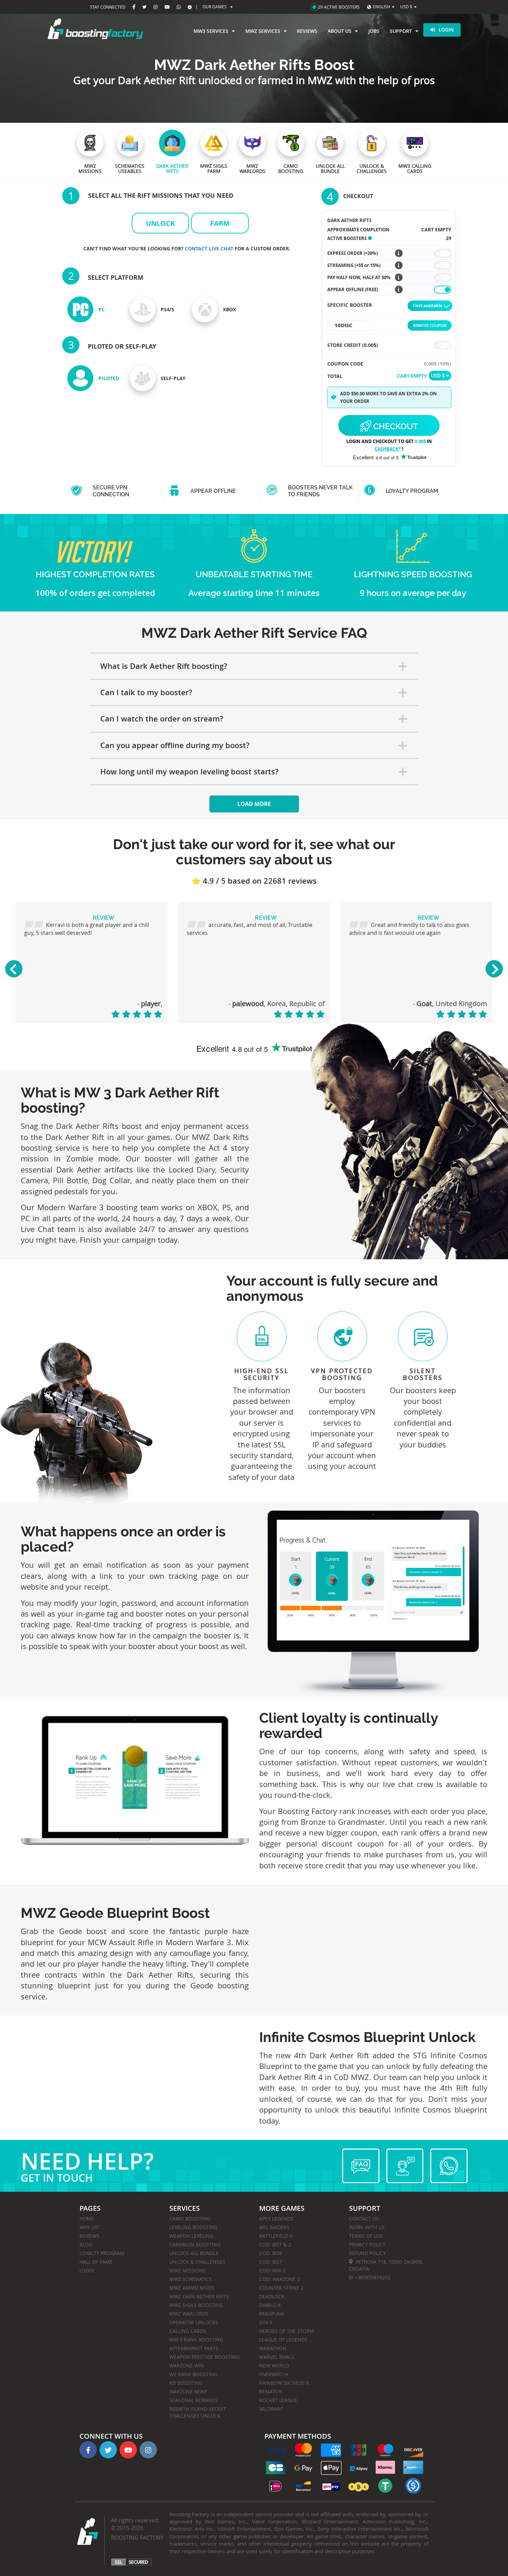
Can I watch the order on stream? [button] (162, 719)
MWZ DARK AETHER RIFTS (199, 2296)
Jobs (374, 31)
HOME (87, 2219)
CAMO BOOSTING (190, 2219)
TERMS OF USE (366, 2236)
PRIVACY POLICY (367, 2244)
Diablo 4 (270, 2305)
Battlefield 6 (276, 2236)
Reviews (307, 31)
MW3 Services (211, 31)
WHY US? (90, 2227)
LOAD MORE (254, 804)
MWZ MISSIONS (187, 2270)
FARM (220, 223)
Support (401, 31)
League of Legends (283, 2340)
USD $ (406, 7)
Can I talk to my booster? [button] (146, 692)
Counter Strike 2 (281, 2288)
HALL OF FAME (96, 2262)
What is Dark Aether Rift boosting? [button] (164, 666)
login (446, 30)
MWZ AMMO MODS (192, 2288)
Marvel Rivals (277, 2357)
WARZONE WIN (187, 2366)
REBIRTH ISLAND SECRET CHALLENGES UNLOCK (198, 2412)
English (382, 7)
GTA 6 (266, 2322)
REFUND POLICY (367, 2253)
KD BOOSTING (186, 2383)
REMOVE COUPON (430, 325)
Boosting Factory (137, 2538)
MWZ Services (263, 31)
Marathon (273, 2348)
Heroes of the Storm (287, 2331)
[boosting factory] (95, 29)
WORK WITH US (367, 2227)
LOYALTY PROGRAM (102, 2253)
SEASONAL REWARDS (194, 2400)
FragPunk (272, 2314)
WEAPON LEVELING (191, 2236)
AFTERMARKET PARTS (194, 2348)
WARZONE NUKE (188, 2391)
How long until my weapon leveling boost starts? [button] (189, 772)
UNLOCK (160, 223)
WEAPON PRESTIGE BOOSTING (204, 2357)
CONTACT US (364, 2219)
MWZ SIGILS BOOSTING (196, 2305)
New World (274, 2366)
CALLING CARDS (188, 2331)
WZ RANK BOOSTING (193, 2374)
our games (215, 7)
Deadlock (272, 2296)
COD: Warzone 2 (280, 2279)
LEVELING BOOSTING (193, 2227)
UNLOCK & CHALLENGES (197, 2262)
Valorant (271, 2409)
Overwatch (274, 2374)
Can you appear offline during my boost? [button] (175, 745)
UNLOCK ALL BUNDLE (194, 2253)
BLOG (86, 2244)
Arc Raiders (274, 2227)
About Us (340, 31)
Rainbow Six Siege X (284, 2383)
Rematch (270, 2391)
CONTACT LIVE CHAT (210, 249)
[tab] (254, 666)
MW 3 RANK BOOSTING (196, 2340)
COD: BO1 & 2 (275, 2244)
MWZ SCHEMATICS (191, 2279)
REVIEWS (90, 2236)
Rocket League (278, 2400)
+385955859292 (372, 2277)
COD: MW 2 (272, 2270)
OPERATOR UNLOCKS (194, 2322)
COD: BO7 (271, 2262)
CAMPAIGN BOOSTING (195, 2244)
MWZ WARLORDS (189, 2314)
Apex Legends (276, 2219)
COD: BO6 (271, 2253)
